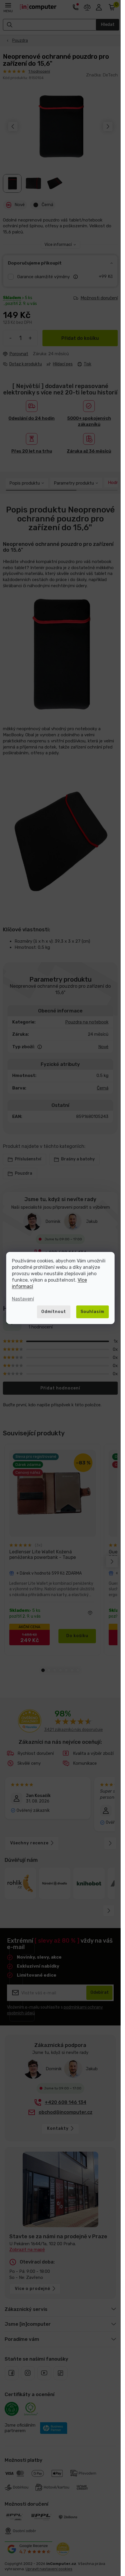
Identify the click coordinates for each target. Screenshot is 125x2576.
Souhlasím (92, 1312)
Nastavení (23, 1299)
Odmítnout (54, 1312)
